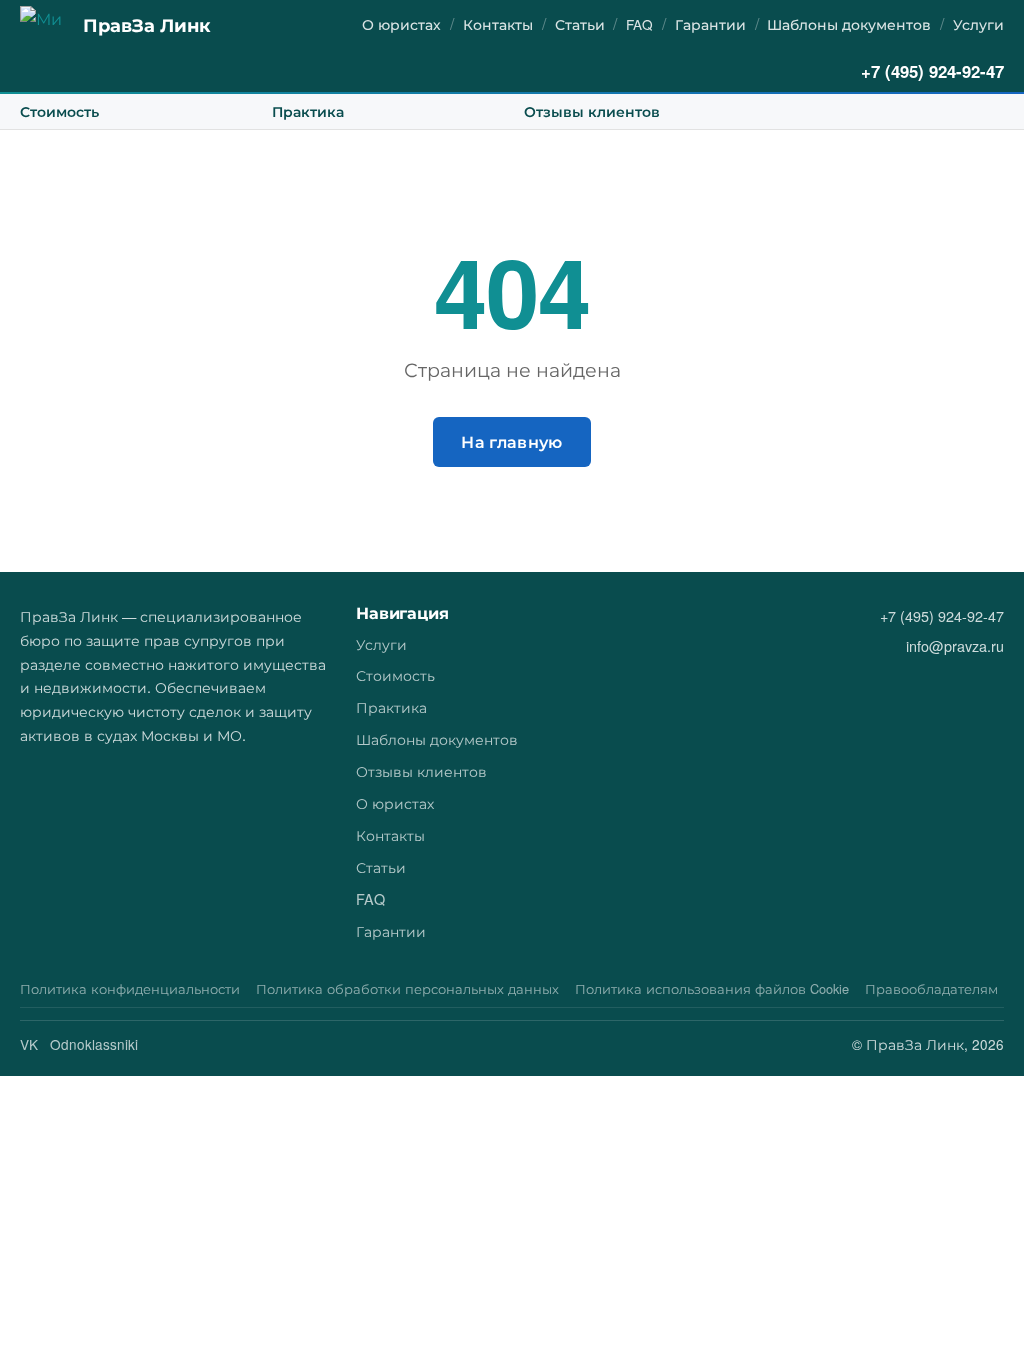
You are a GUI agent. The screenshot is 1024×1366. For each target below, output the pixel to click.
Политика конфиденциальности (130, 988)
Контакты (498, 24)
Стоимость (59, 111)
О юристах (401, 24)
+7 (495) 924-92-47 (932, 71)
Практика (308, 111)
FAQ (639, 24)
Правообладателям (931, 988)
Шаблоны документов (849, 24)
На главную (511, 441)
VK (29, 1044)
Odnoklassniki (94, 1044)
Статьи (580, 24)
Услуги (978, 24)
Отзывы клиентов (592, 111)
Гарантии (710, 24)
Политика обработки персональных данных (407, 988)
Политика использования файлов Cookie (712, 988)
